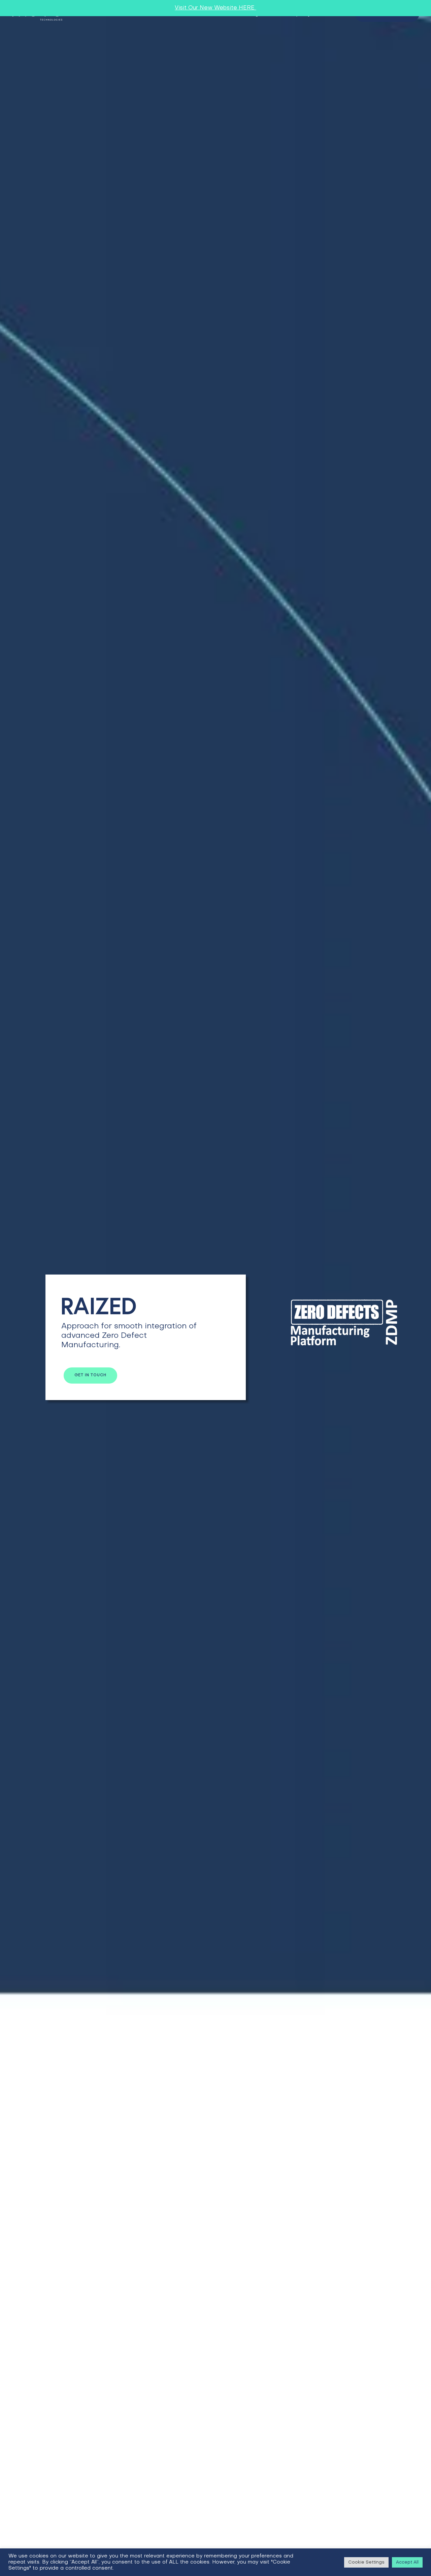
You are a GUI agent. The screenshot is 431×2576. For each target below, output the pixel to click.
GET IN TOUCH (90, 1375)
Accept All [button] (407, 2562)
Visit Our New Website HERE (215, 8)
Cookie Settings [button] (366, 2562)
